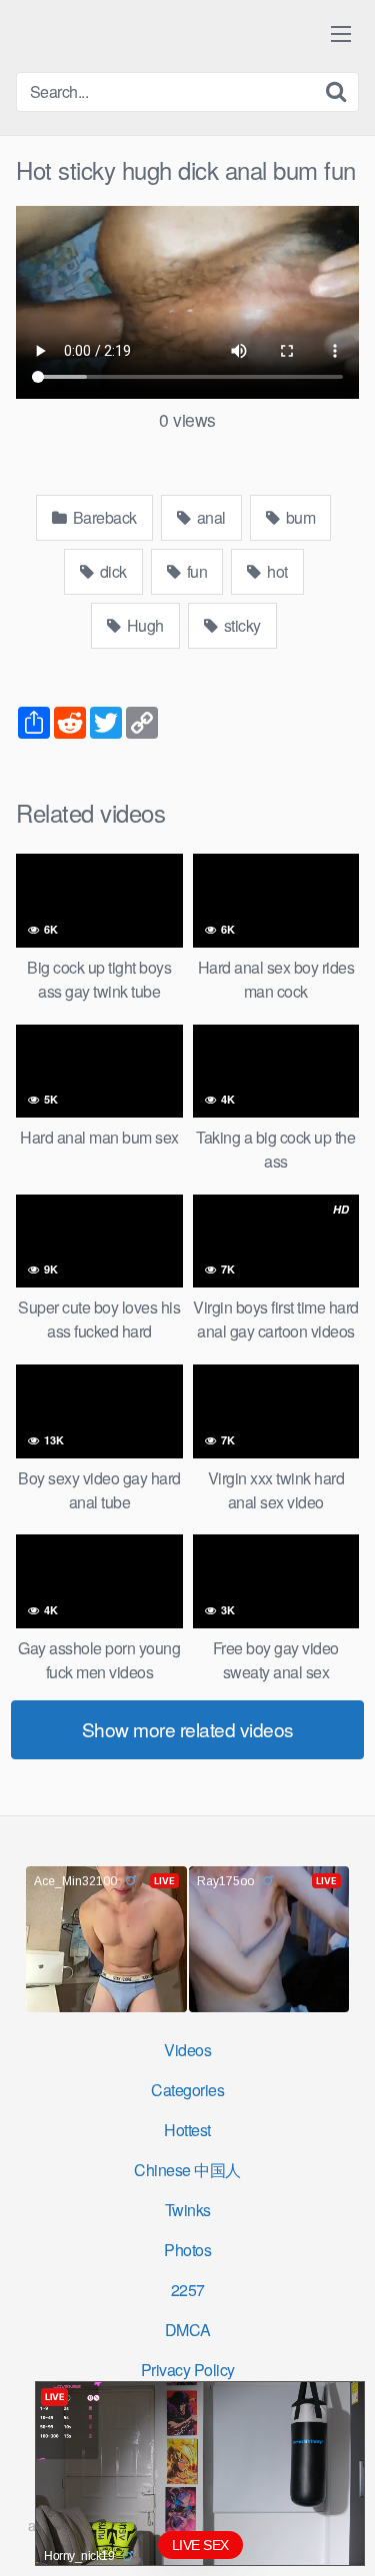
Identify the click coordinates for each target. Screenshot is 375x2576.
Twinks (188, 2210)
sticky (240, 625)
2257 (188, 2290)
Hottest (187, 2130)
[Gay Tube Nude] (136, 34)
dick (111, 571)
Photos (187, 2250)
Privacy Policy (188, 2370)
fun (195, 571)
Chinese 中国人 (187, 2170)
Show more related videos (188, 1729)
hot (276, 571)
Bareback (103, 517)
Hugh (143, 625)
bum (298, 517)
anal (209, 517)
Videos (187, 2050)
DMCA (188, 2330)
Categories (187, 2090)
